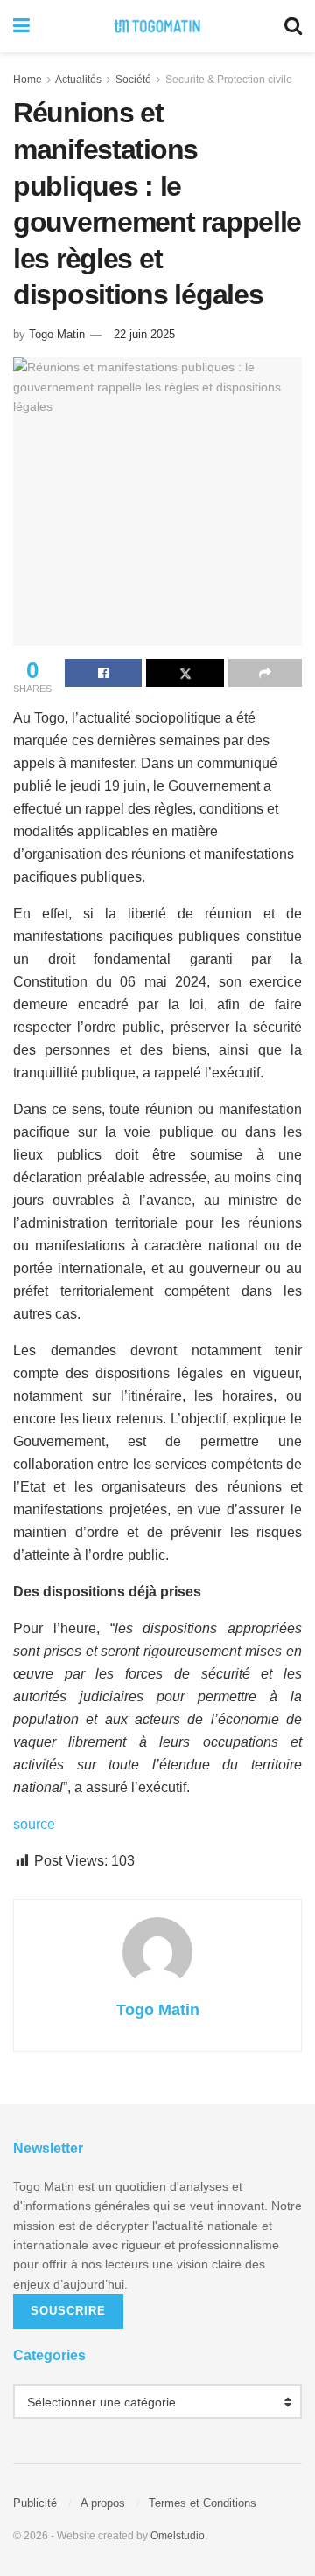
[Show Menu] (21, 26)
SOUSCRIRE (68, 2311)
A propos (103, 2503)
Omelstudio (178, 2536)
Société (133, 80)
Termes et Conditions (203, 2503)
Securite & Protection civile (229, 80)
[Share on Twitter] (185, 673)
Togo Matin (57, 334)
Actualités (78, 80)
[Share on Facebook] (103, 673)
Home (28, 80)
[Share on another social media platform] (265, 673)
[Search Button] (293, 26)
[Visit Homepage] (157, 26)
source (34, 1824)
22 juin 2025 (144, 334)
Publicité (35, 2503)
